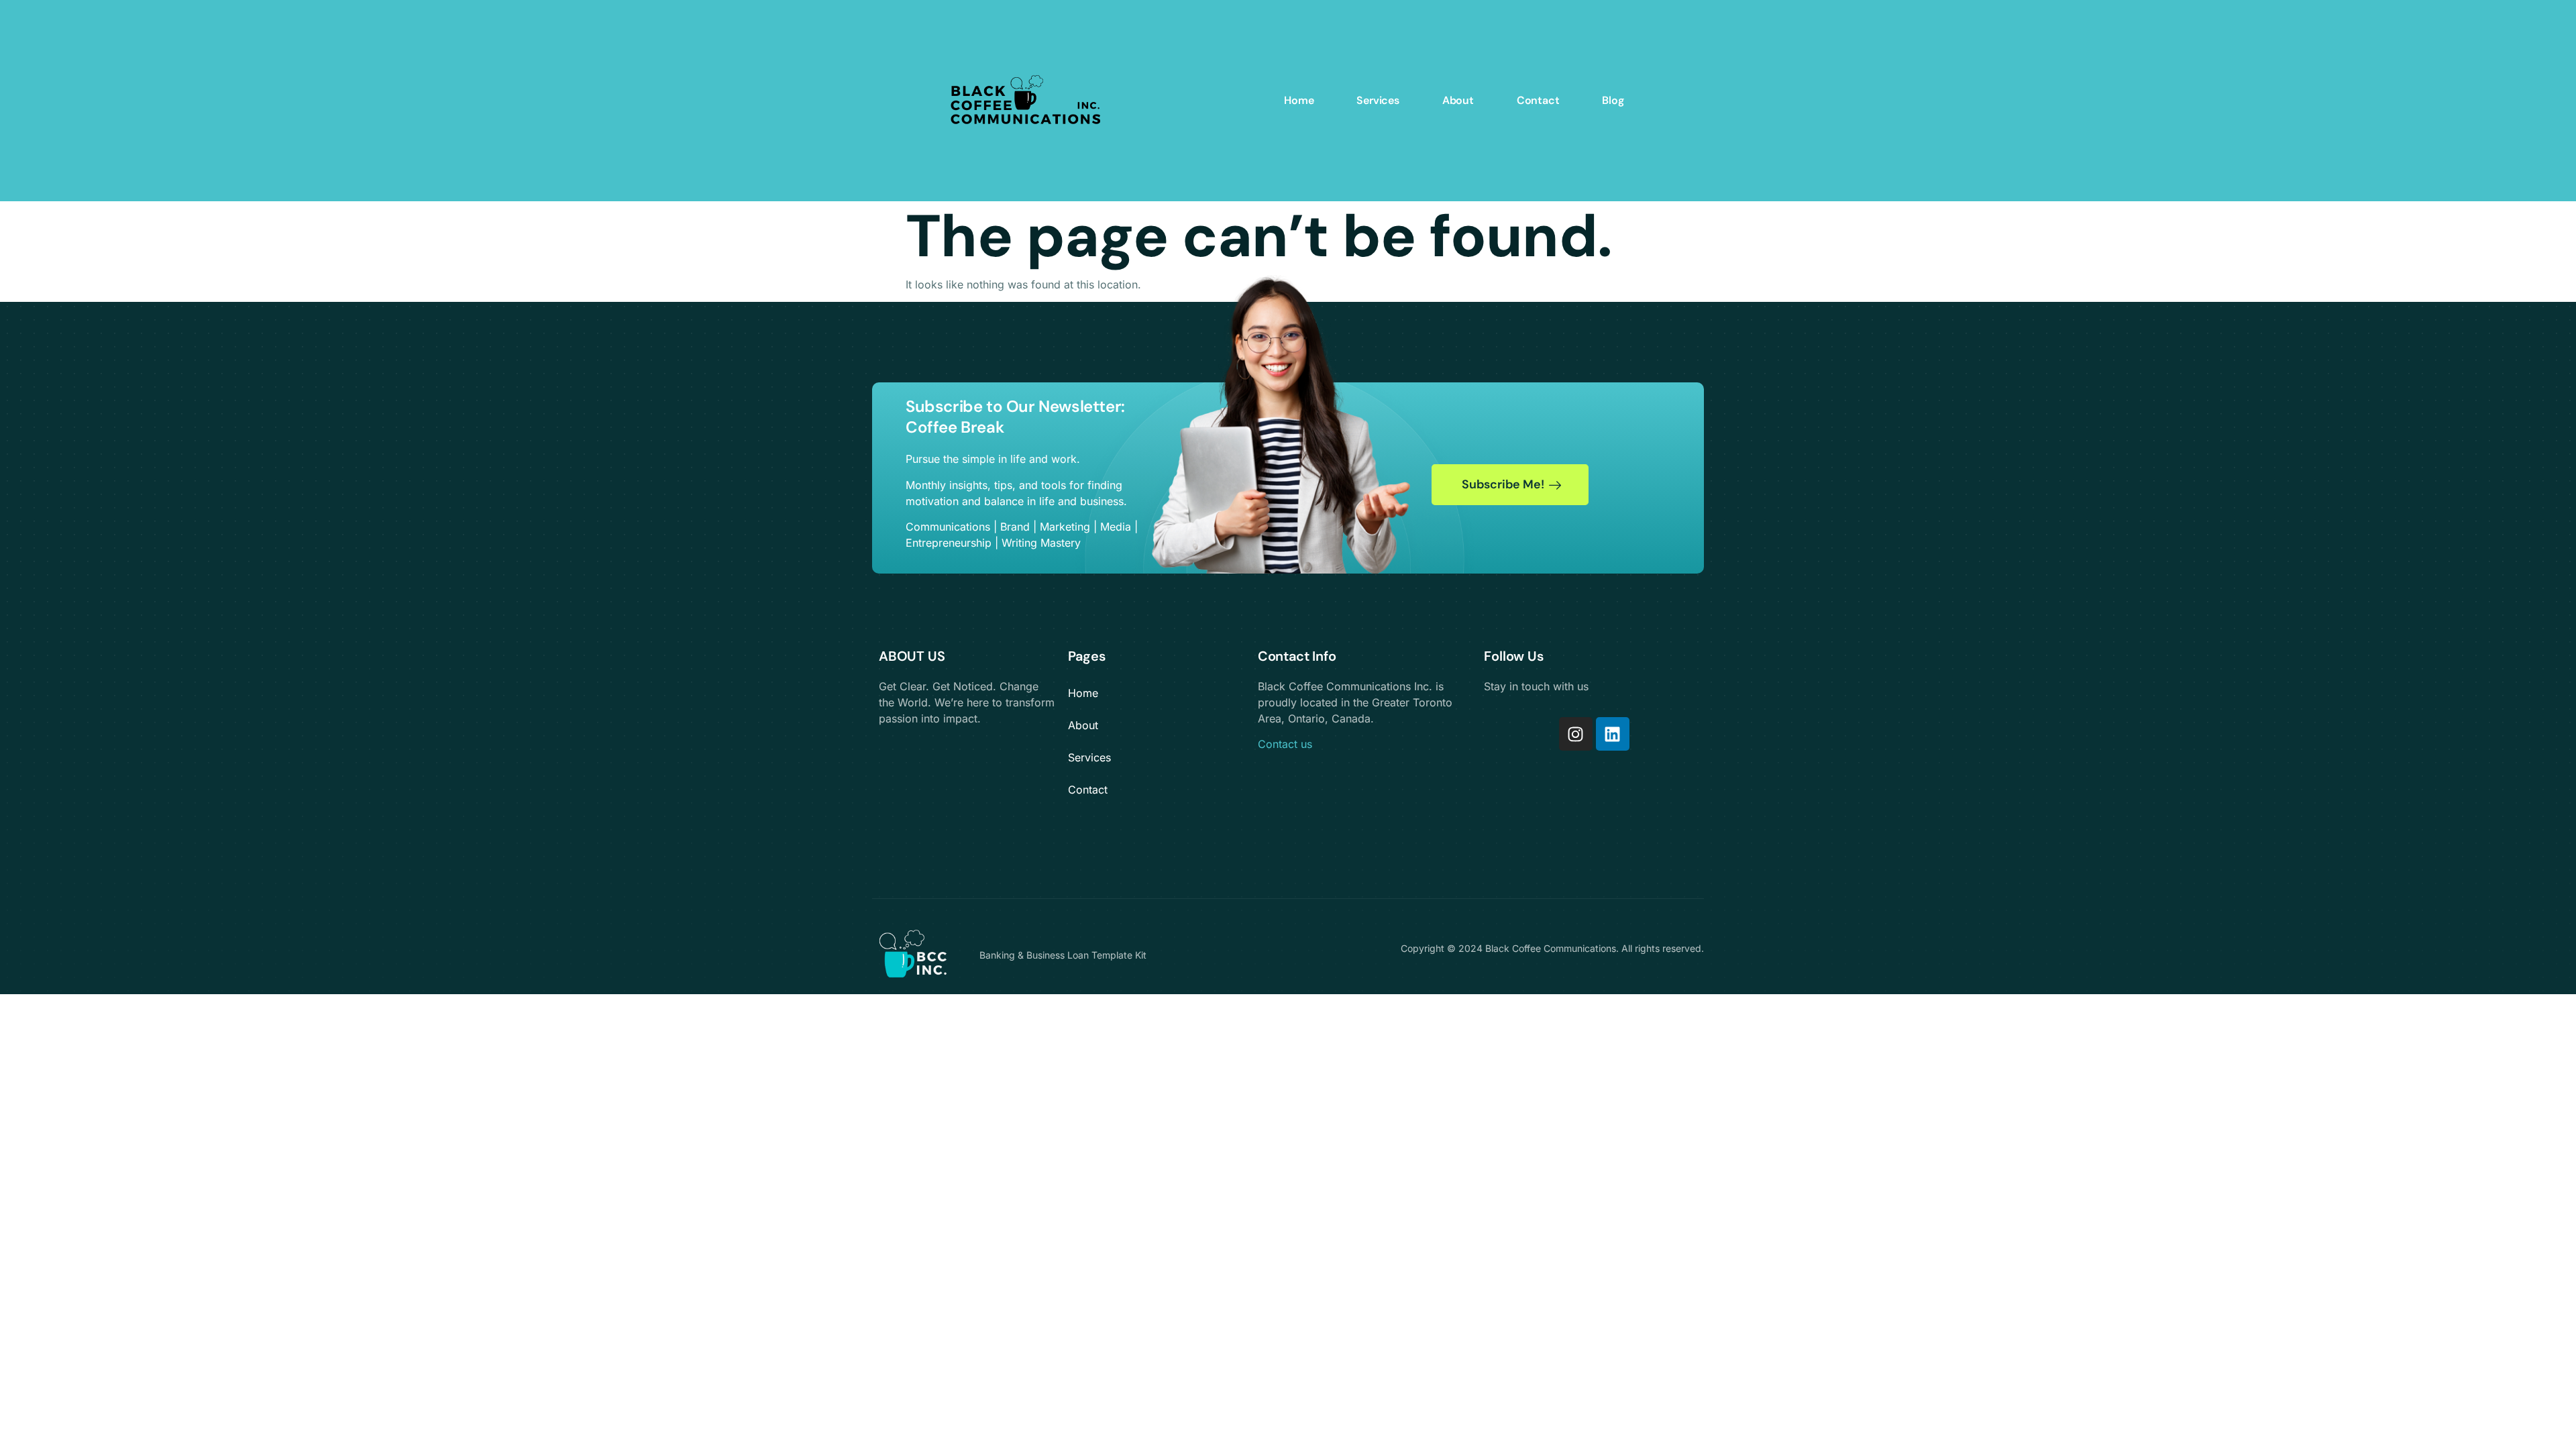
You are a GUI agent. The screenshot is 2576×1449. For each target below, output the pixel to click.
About (1458, 100)
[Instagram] (1576, 734)
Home (1299, 100)
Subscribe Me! (1503, 484)
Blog (1613, 100)
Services (1378, 100)
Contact (1538, 100)
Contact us (1285, 744)
